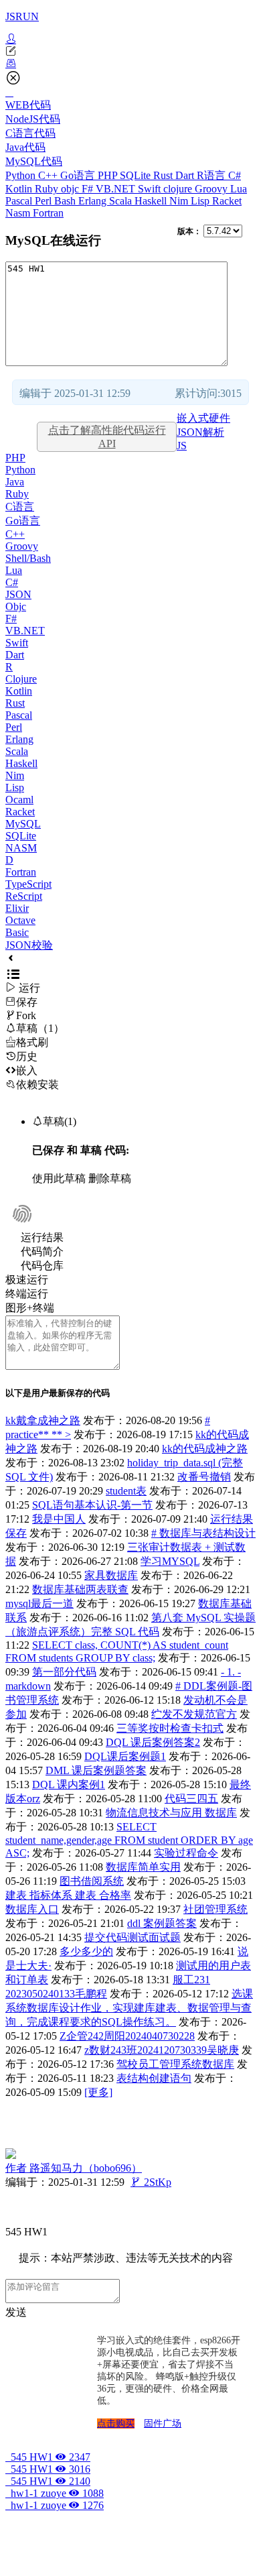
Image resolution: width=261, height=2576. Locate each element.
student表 (126, 1491)
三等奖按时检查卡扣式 (170, 1728)
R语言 (212, 175)
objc (71, 189)
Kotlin (20, 189)
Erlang (94, 201)
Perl (45, 201)
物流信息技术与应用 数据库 (171, 1813)
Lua (239, 189)
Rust (164, 175)
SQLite (137, 175)
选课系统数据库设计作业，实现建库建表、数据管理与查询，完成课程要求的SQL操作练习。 (129, 2008)
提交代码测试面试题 (133, 1937)
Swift (151, 189)
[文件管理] (130, 64)
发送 (16, 2312)
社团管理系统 (215, 1909)
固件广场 (163, 2423)
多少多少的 (86, 1951)
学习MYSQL (170, 1561)
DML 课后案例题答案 (96, 1770)
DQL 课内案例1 (69, 1784)
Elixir (17, 908)
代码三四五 (191, 1799)
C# (235, 175)
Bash (66, 201)
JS (182, 446)
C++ (49, 175)
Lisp (201, 201)
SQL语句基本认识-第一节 (92, 1505)
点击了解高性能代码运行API (107, 437)
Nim (180, 201)
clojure (179, 189)
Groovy (212, 189)
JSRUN (22, 16)
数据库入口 (32, 1909)
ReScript (24, 896)
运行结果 (42, 1237)
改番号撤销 (204, 1477)
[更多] (98, 2092)
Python (22, 175)
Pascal (20, 201)
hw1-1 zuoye (55, 2493)
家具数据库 (111, 1575)
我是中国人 (59, 1519)
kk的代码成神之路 (205, 1449)
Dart (186, 175)
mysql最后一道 (39, 1603)
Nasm (19, 213)
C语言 (20, 507)
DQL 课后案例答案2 (153, 1742)
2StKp (151, 2182)
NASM (21, 848)
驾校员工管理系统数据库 (175, 2064)
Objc (16, 606)
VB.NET (117, 189)
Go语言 (79, 175)
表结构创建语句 (154, 2078)
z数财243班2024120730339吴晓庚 (162, 2050)
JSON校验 (29, 945)
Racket (227, 201)
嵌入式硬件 (203, 418)
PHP (109, 175)
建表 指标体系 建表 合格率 (68, 1895)
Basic (17, 932)
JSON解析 (200, 432)
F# (89, 189)
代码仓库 (42, 1266)
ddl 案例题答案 (162, 1923)
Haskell (152, 201)
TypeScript (28, 884)
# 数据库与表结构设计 (203, 1533)
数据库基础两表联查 (80, 1589)
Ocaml (19, 800)
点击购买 (116, 2423)
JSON (18, 594)
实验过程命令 (186, 1853)
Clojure (21, 679)
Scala (122, 201)
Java (15, 482)
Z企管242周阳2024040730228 (127, 2036)
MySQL (23, 824)
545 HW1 (48, 2457)
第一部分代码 (64, 1672)
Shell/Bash (28, 558)
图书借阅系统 (92, 1881)
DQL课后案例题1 (125, 1756)
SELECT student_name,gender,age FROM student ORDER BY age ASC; (129, 1840)
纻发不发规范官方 (194, 1714)
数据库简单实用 (143, 1867)
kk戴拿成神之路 (43, 1420)
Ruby (48, 189)
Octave (20, 920)
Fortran (48, 213)
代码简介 (42, 1251)
